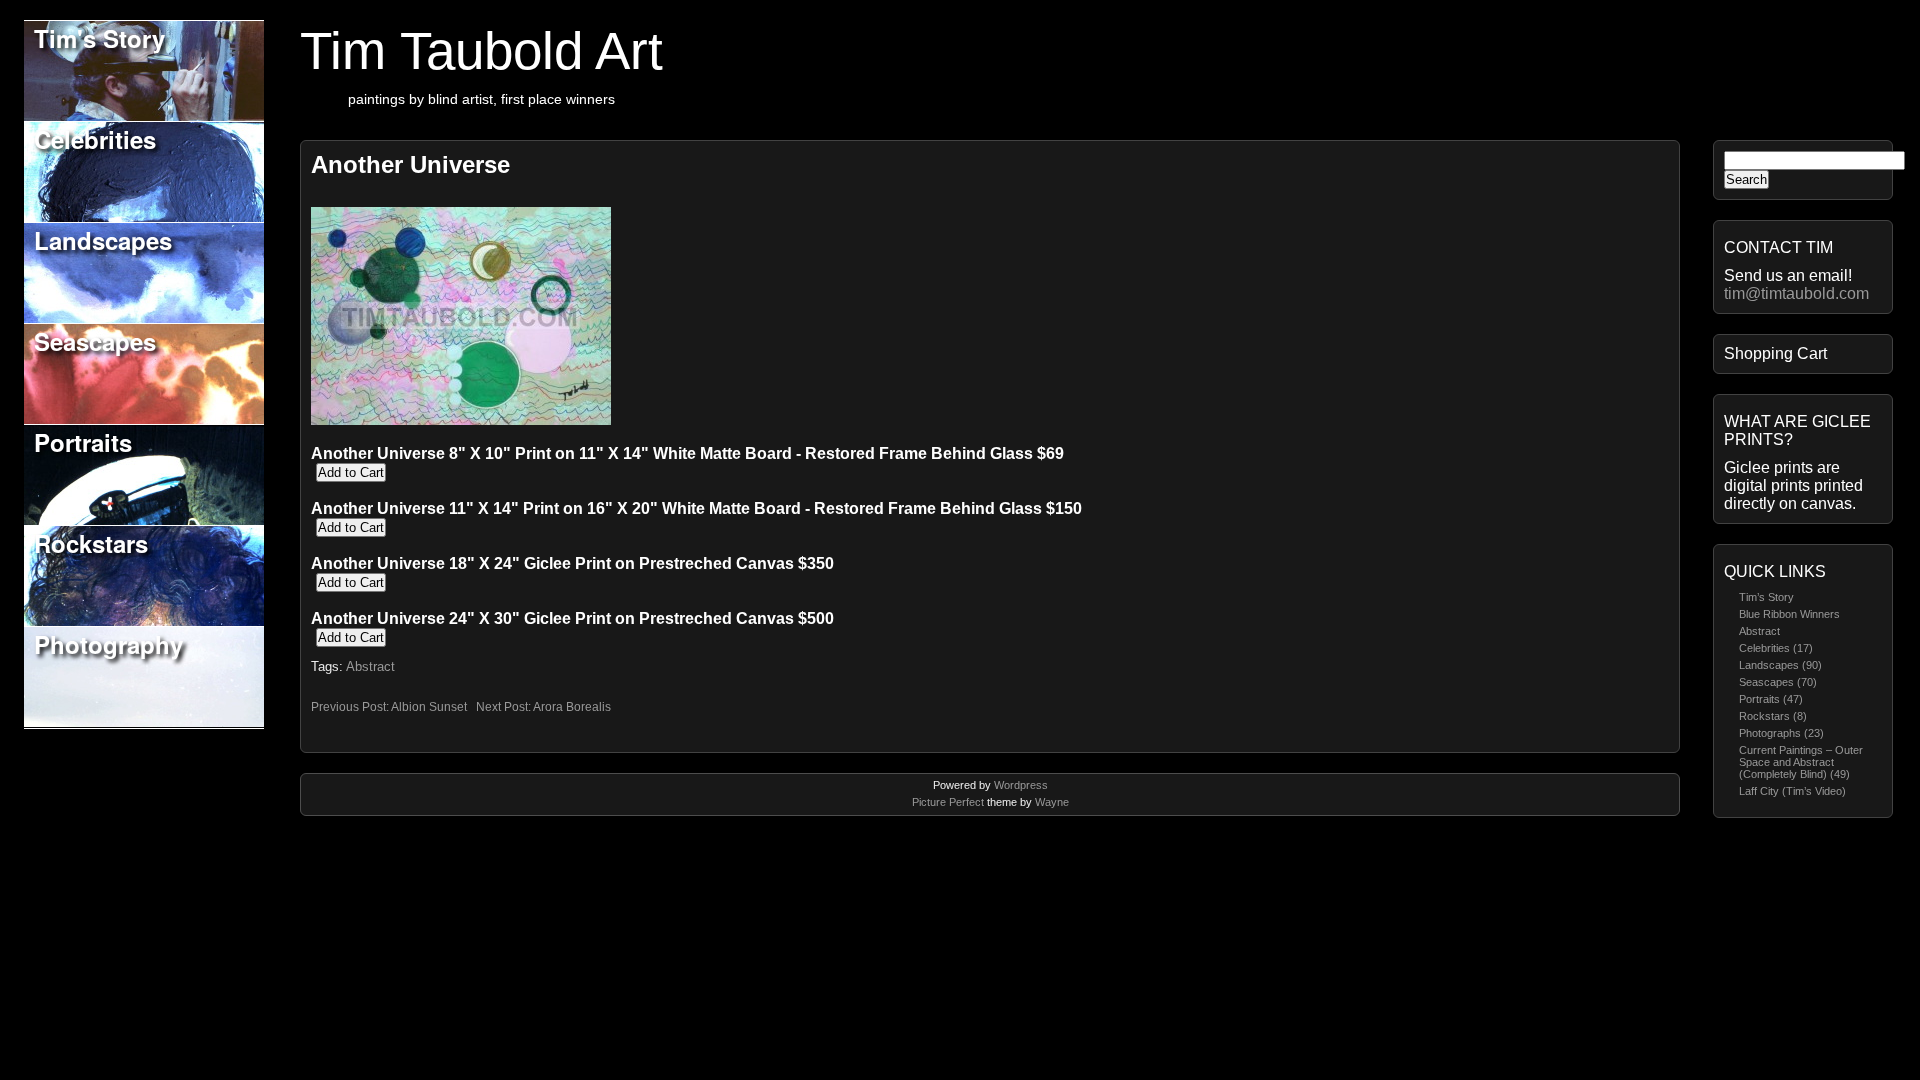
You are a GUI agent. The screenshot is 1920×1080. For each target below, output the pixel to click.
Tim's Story (99, 38)
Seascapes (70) (1778, 682)
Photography (108, 644)
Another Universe (410, 164)
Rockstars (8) (1773, 716)
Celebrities (95, 139)
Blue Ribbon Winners (1789, 614)
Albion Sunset (429, 707)
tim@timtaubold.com (1796, 293)
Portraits (83, 442)
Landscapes (103, 240)
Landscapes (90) (1780, 665)
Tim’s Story (1766, 597)
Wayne (1052, 802)
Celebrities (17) (1776, 648)
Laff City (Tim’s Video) (1792, 791)
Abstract (1759, 631)
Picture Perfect (948, 802)
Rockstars (91, 543)
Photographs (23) (1781, 733)
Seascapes (95, 341)
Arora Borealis (572, 707)
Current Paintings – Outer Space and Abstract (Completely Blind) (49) (1801, 762)
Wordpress (1021, 785)
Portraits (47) (1771, 699)
